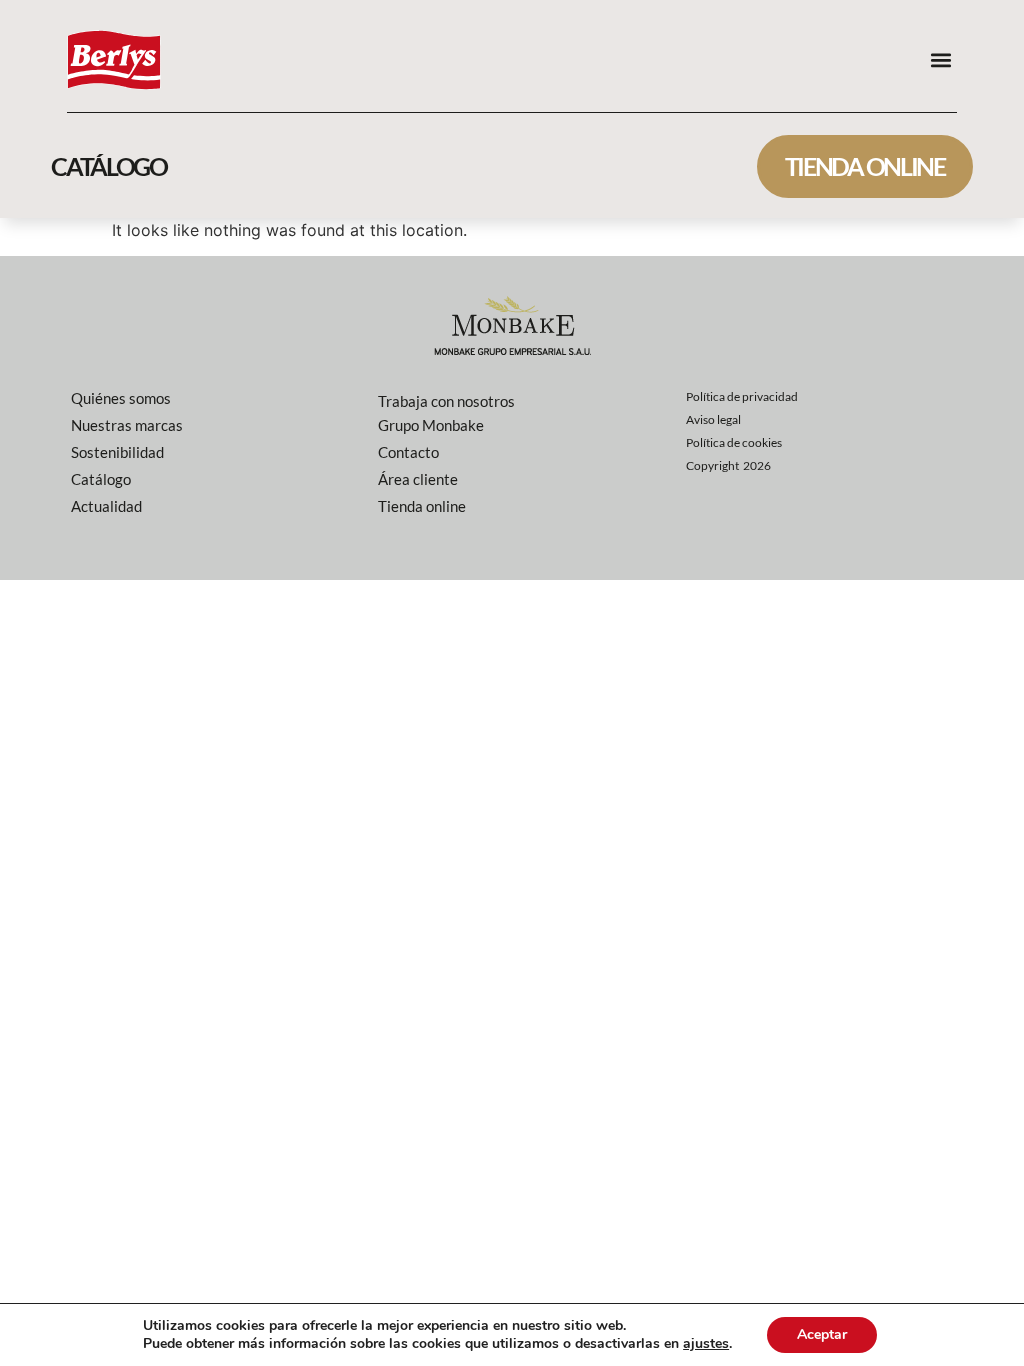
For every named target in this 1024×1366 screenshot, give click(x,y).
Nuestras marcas (127, 425)
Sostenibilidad (117, 452)
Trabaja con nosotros (446, 401)
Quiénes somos (121, 398)
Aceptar (822, 1334)
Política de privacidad (742, 396)
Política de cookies (734, 442)
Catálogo (101, 479)
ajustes (706, 1344)
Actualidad (106, 506)
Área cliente (418, 479)
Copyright (728, 465)
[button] (940, 59)
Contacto (408, 452)
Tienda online (865, 166)
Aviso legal (713, 419)
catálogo (109, 166)
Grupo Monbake (431, 425)
